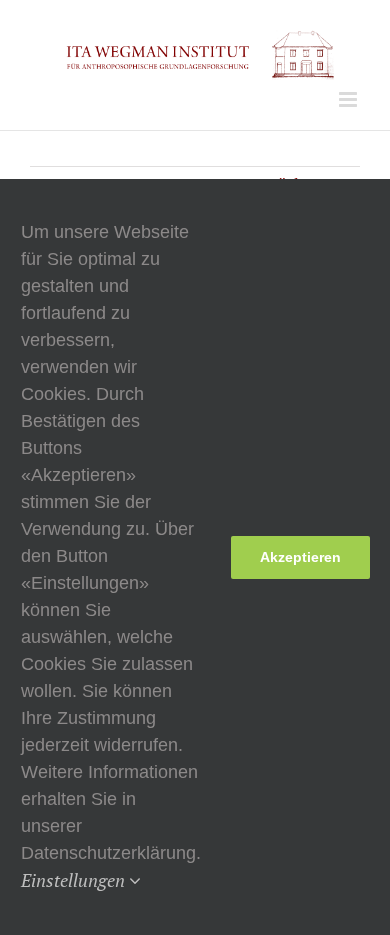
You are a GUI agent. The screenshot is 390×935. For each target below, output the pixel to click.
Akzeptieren (300, 557)
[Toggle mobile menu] (349, 99)
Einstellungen (75, 880)
